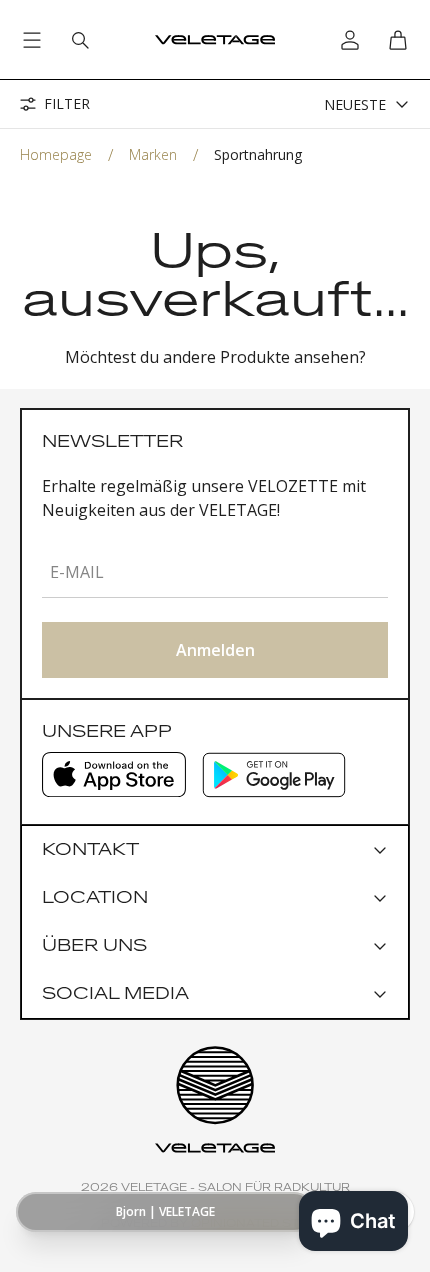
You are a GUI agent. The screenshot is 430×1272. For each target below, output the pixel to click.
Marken (153, 154)
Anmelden (215, 650)
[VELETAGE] (215, 40)
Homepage (56, 154)
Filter (67, 104)
